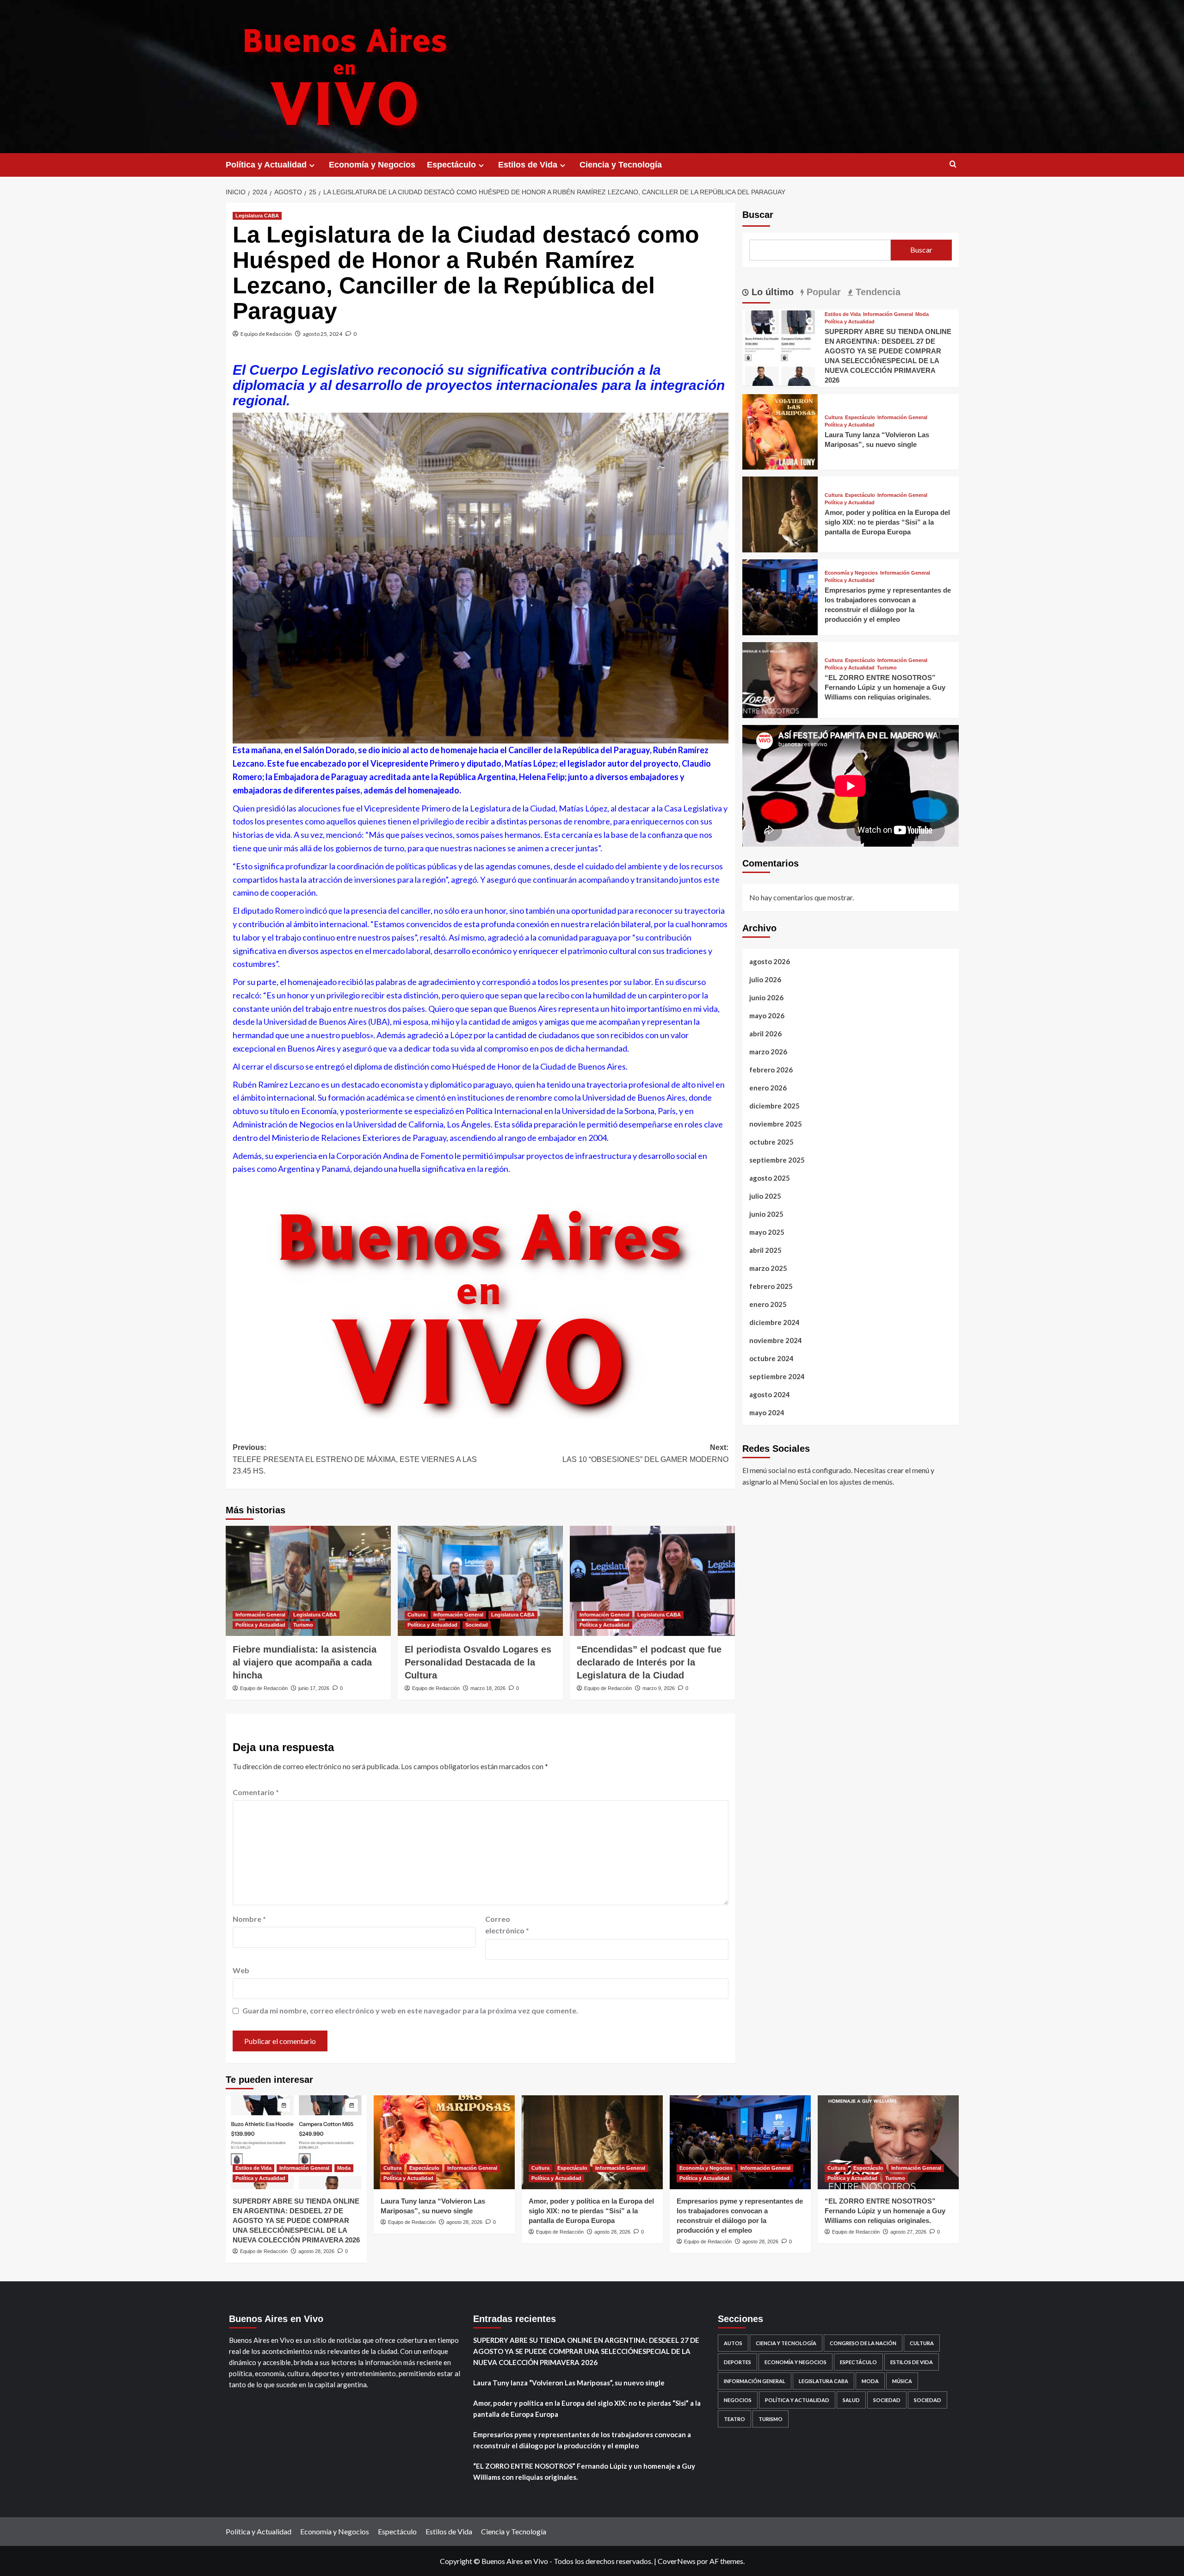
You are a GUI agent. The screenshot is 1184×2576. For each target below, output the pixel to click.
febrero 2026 (771, 1070)
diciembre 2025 (774, 1106)
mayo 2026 (767, 1016)
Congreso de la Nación (863, 2343)
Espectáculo (451, 165)
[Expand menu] (312, 165)
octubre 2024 (771, 1358)
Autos (733, 2343)
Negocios (738, 2400)
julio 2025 (765, 1196)
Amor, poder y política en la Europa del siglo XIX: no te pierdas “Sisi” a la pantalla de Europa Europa (887, 522)
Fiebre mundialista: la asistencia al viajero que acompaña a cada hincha (305, 1662)
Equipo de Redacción (266, 334)
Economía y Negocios (372, 165)
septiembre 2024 (777, 1376)
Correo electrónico (507, 1925)
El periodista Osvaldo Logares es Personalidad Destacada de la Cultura (478, 1662)
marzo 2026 (768, 1052)
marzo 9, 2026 (659, 1688)
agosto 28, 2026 (316, 2251)
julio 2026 (765, 979)
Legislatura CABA (257, 216)
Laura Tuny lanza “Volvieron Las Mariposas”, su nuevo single (569, 2383)
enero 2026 (768, 1088)
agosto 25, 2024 (323, 334)
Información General (260, 1615)
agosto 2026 (770, 961)
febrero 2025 (771, 1286)
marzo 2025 (768, 1268)
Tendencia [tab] (877, 292)
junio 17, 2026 (314, 1688)
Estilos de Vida (528, 165)
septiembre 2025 (777, 1160)
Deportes (737, 2362)
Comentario (256, 1792)
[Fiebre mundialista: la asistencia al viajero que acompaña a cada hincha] (308, 1581)
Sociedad (477, 1625)
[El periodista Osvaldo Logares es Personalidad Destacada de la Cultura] (480, 1581)
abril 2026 (765, 1034)
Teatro (734, 2419)
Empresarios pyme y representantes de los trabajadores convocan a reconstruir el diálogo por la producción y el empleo (582, 2440)
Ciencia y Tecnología (621, 165)
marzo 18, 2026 (488, 1688)
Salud (851, 2400)
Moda (922, 314)
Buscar (758, 215)
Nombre (249, 1919)
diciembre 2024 (774, 1322)
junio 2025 (766, 1214)
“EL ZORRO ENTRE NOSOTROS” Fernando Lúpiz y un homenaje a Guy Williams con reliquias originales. (885, 687)
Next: (645, 1453)
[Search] (953, 164)
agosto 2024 (770, 1394)
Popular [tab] (822, 292)
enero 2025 (768, 1304)
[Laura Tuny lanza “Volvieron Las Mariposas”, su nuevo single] (780, 430)
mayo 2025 (767, 1232)
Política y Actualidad (266, 165)
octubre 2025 (771, 1142)
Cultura (416, 1615)
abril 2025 (765, 1250)
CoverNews (677, 2561)
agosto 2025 (770, 1178)
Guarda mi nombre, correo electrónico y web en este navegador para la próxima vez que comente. (410, 2010)
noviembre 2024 (776, 1340)
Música (902, 2381)
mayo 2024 (767, 1412)
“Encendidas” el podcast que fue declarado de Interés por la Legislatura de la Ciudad (649, 1662)
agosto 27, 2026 (908, 2232)
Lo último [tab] (771, 292)
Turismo (303, 1625)
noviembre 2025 (776, 1124)
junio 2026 (766, 997)
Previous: (355, 1459)
